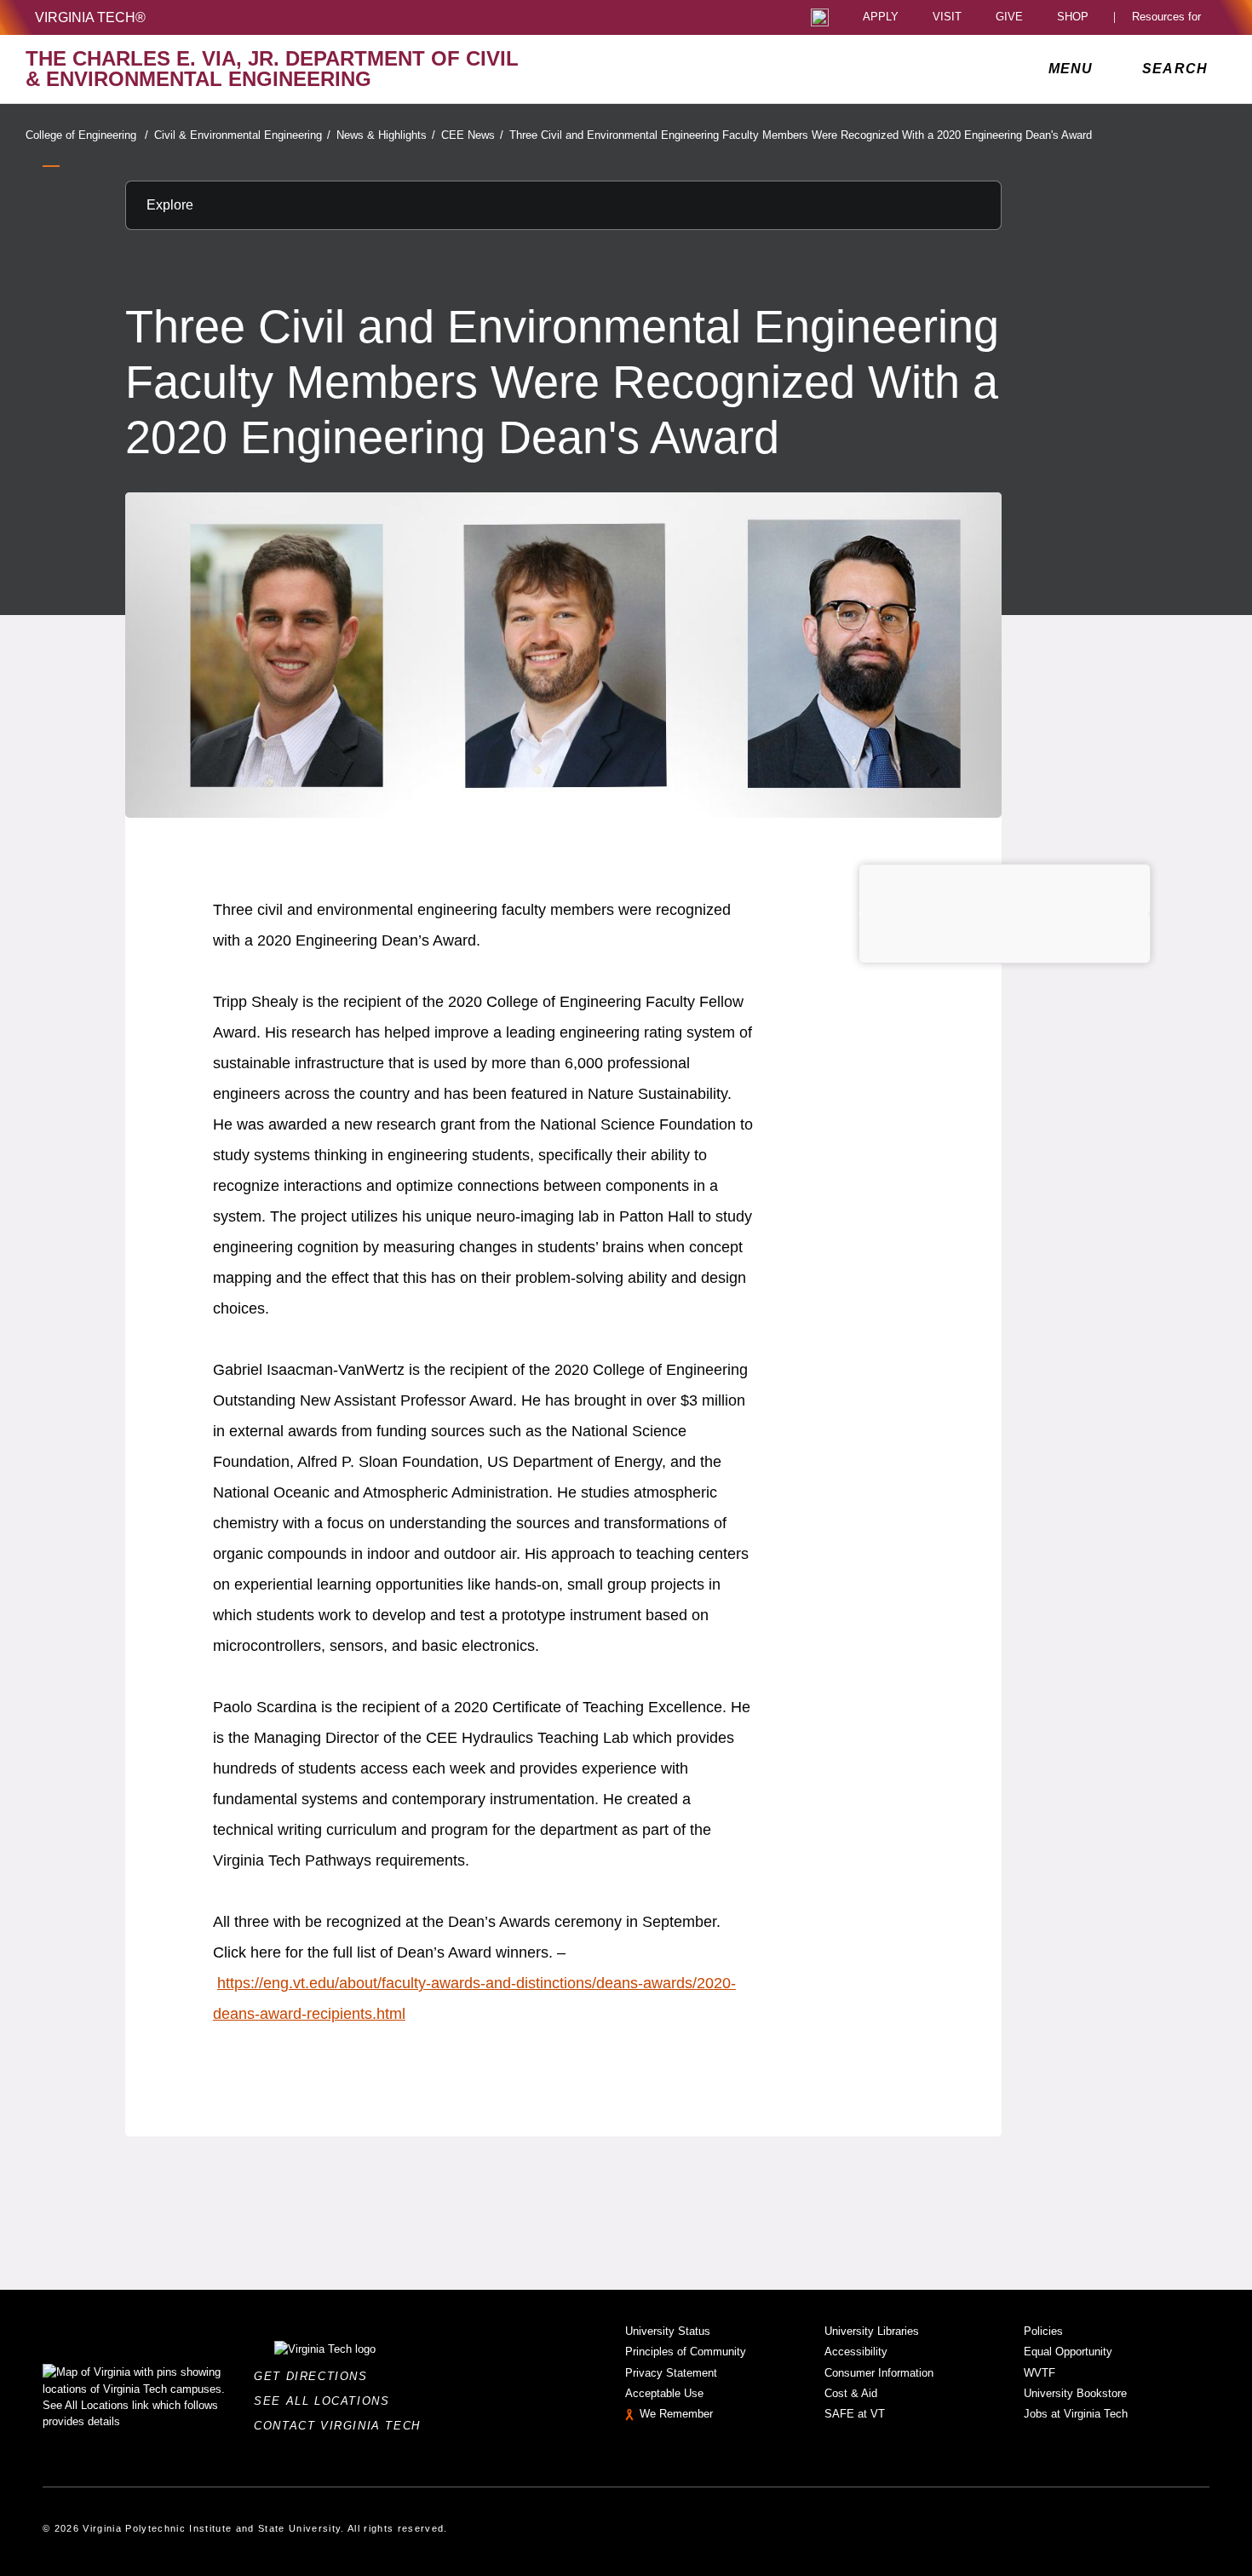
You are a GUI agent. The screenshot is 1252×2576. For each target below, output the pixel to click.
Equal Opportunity (1068, 2352)
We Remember (676, 2414)
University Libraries (872, 2331)
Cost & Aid (851, 2393)
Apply (881, 17)
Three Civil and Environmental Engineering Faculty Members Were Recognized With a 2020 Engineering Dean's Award (801, 135)
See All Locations (326, 2401)
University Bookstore (1075, 2393)
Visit (947, 17)
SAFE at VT (855, 2414)
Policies (1043, 2331)
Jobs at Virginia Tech (1076, 2414)
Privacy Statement (671, 2373)
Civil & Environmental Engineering (242, 135)
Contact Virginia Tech (342, 2426)
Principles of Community (686, 2352)
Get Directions (316, 2376)
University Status (668, 2331)
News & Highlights (386, 135)
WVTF (1040, 2373)
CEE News (472, 135)
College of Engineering (87, 135)
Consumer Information (879, 2373)
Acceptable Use (664, 2393)
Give (1009, 17)
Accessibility (856, 2352)
